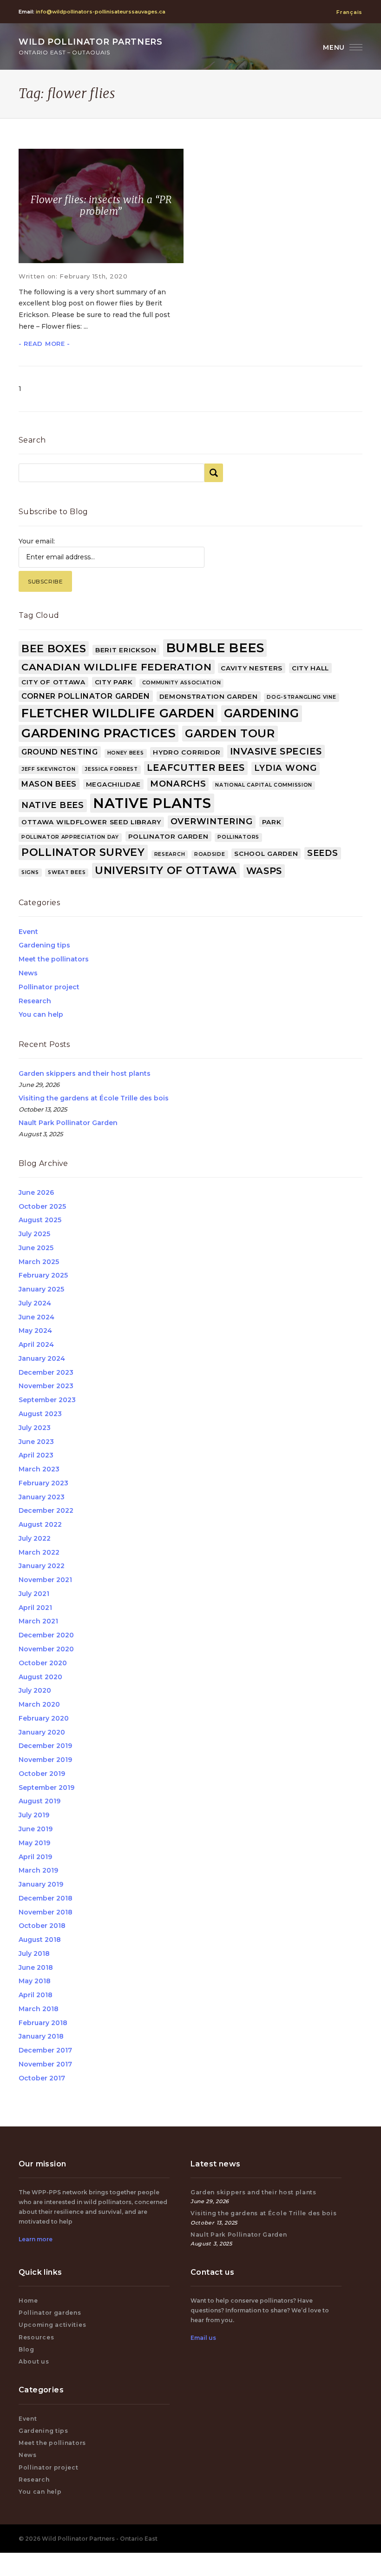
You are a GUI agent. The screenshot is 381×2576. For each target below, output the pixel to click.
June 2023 (36, 1442)
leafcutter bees (196, 768)
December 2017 (45, 2050)
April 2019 (35, 1857)
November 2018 (46, 1912)
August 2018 (40, 1940)
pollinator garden (168, 836)
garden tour (230, 733)
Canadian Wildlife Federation (117, 667)
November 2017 (45, 2064)
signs (30, 872)
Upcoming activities (52, 2325)
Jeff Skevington (49, 769)
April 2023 (36, 1455)
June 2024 (36, 1317)
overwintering (212, 821)
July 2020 (35, 1690)
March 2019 (38, 1870)
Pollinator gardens (50, 2313)
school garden (266, 854)
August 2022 (40, 1524)
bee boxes (54, 649)
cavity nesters (252, 668)
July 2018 (34, 1954)
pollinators (238, 837)
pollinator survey (83, 852)
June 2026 (36, 1192)
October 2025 (42, 1206)
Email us (203, 2338)
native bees (53, 805)
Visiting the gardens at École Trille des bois (94, 1098)
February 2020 (44, 1718)
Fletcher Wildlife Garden (118, 713)
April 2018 (36, 1995)
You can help (41, 1014)
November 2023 (46, 1386)
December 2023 (46, 1372)
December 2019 (45, 1746)
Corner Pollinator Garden (86, 696)
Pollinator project (49, 987)
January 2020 (42, 1732)
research (170, 854)
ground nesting (60, 752)
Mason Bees (49, 784)
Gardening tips (44, 945)
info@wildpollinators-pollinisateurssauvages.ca (101, 12)
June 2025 (36, 1248)
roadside (210, 854)
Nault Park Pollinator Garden (68, 1123)
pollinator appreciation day (70, 837)
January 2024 (42, 1358)
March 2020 (39, 1704)
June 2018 (36, 1967)
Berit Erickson (126, 650)
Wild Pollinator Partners (91, 46)
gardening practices (99, 733)
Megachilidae (113, 784)
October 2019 (42, 1774)
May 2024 (35, 1331)
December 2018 (46, 1898)
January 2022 (42, 1566)
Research (35, 1001)
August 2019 (39, 1801)
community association (182, 683)
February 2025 (43, 1275)
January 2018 (41, 2036)
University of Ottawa (166, 870)
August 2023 (40, 1414)
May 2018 (35, 1981)
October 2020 (43, 1663)
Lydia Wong (286, 768)
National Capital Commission (264, 785)
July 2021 (34, 1594)
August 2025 (40, 1220)
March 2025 (39, 1262)
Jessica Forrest (111, 769)
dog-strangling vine (301, 697)
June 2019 (36, 1829)
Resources (36, 2337)
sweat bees (67, 872)
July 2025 (34, 1234)
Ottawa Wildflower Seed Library (91, 822)
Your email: (37, 541)
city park (114, 682)
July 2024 (35, 1303)
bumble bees (215, 648)
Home (28, 2301)
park (272, 822)
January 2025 (41, 1289)
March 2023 (39, 1469)
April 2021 (35, 1608)
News (28, 973)
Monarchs (178, 784)
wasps (264, 871)
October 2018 (42, 1926)
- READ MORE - (44, 344)
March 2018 (39, 2009)
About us (34, 2361)
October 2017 (42, 2078)
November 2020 (46, 1649)
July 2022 (35, 1538)
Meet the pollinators (54, 959)
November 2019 (45, 1760)
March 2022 (39, 1552)
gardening (262, 713)
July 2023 (35, 1428)
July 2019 (34, 1815)
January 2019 (41, 1884)
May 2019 (34, 1843)
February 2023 (43, 1483)
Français (349, 12)
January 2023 (42, 1497)
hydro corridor (187, 752)
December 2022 (46, 1510)
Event (28, 932)
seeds (323, 853)
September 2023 (47, 1400)
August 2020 (40, 1677)
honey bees (126, 753)
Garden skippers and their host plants (85, 1073)
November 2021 (45, 1580)
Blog (26, 2349)
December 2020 (46, 1635)
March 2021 (38, 1621)
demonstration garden (209, 696)
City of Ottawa (53, 682)
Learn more (36, 2239)
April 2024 (36, 1344)
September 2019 (46, 1788)
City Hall (310, 668)
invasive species (276, 751)
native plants (152, 803)
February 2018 (43, 2023)
